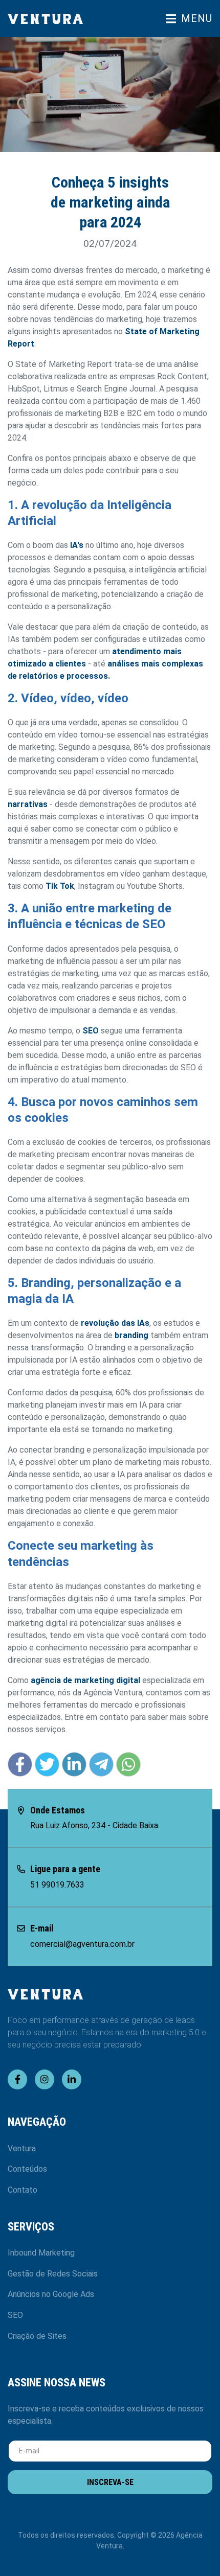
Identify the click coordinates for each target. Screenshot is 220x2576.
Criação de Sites (37, 2336)
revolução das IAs (115, 1323)
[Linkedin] (72, 2079)
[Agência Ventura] (55, 19)
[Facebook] (17, 2079)
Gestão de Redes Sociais (53, 2274)
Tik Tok (60, 886)
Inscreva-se (110, 2482)
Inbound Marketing (41, 2253)
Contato (23, 2190)
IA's (77, 545)
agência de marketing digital (85, 1680)
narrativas (28, 804)
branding (133, 1335)
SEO (91, 1031)
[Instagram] (45, 2079)
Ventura (22, 2148)
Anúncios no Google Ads (51, 2294)
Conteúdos (27, 2169)
